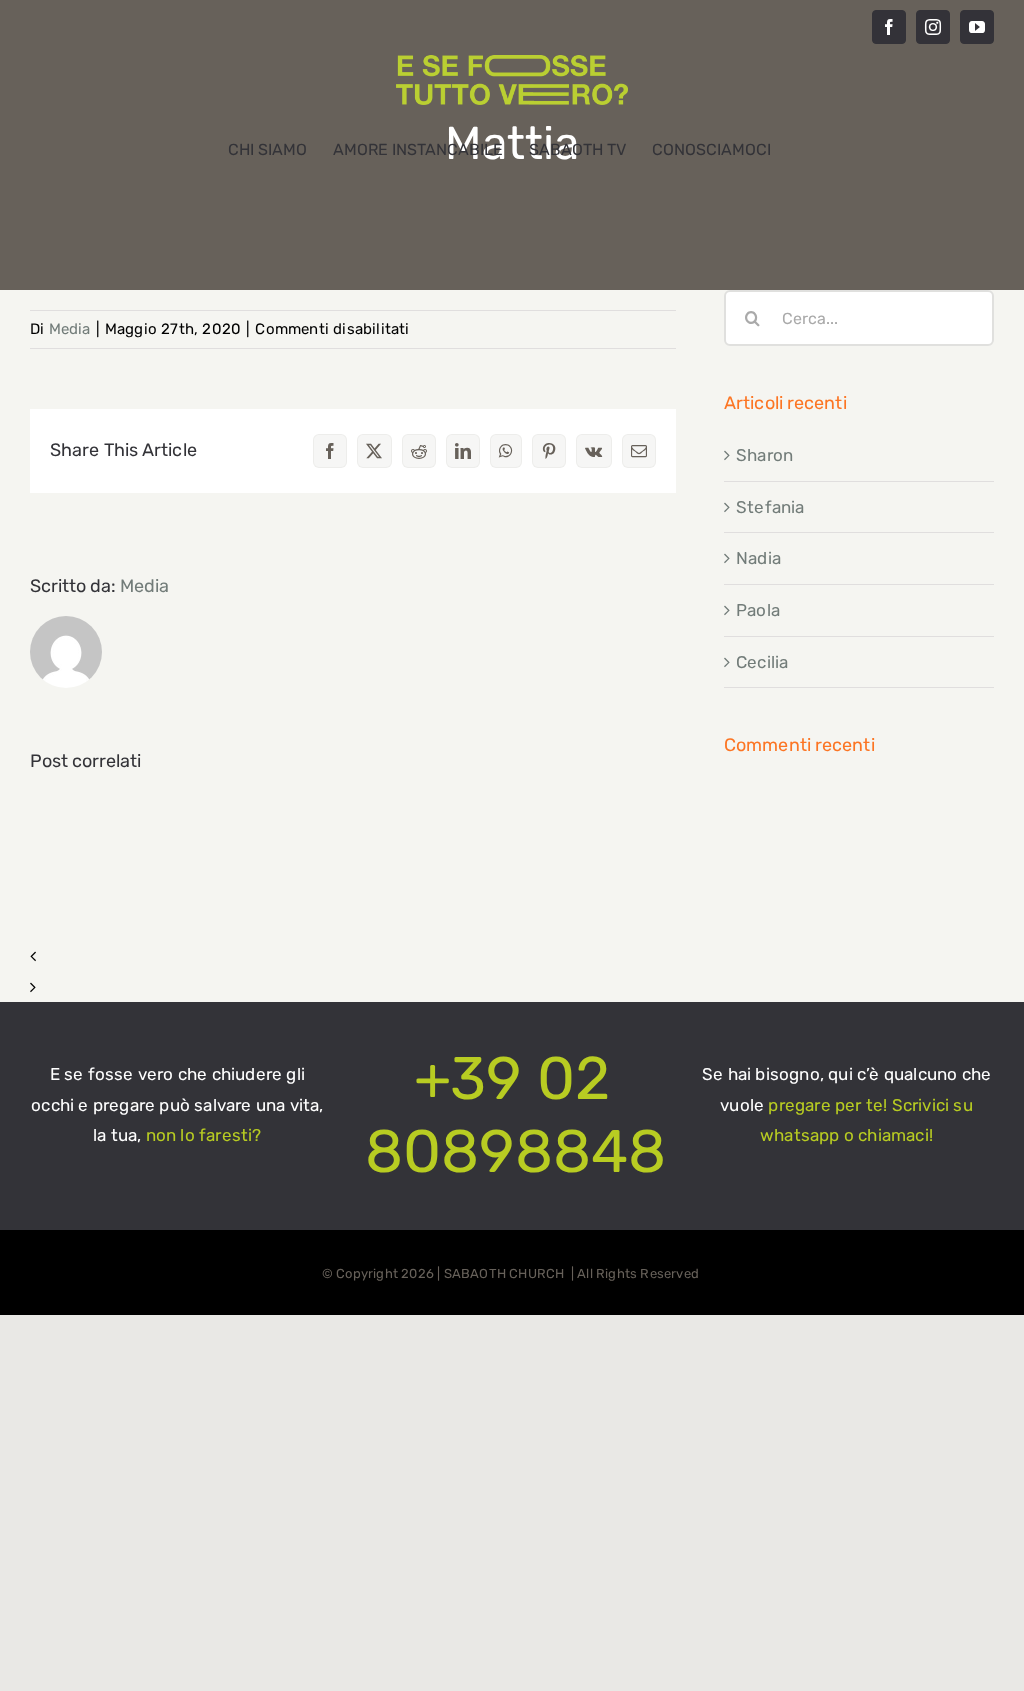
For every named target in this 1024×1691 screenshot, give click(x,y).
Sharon (764, 455)
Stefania (770, 507)
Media (70, 329)
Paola (758, 610)
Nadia (758, 558)
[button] (353, 956)
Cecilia (762, 662)
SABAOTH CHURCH (506, 1273)
